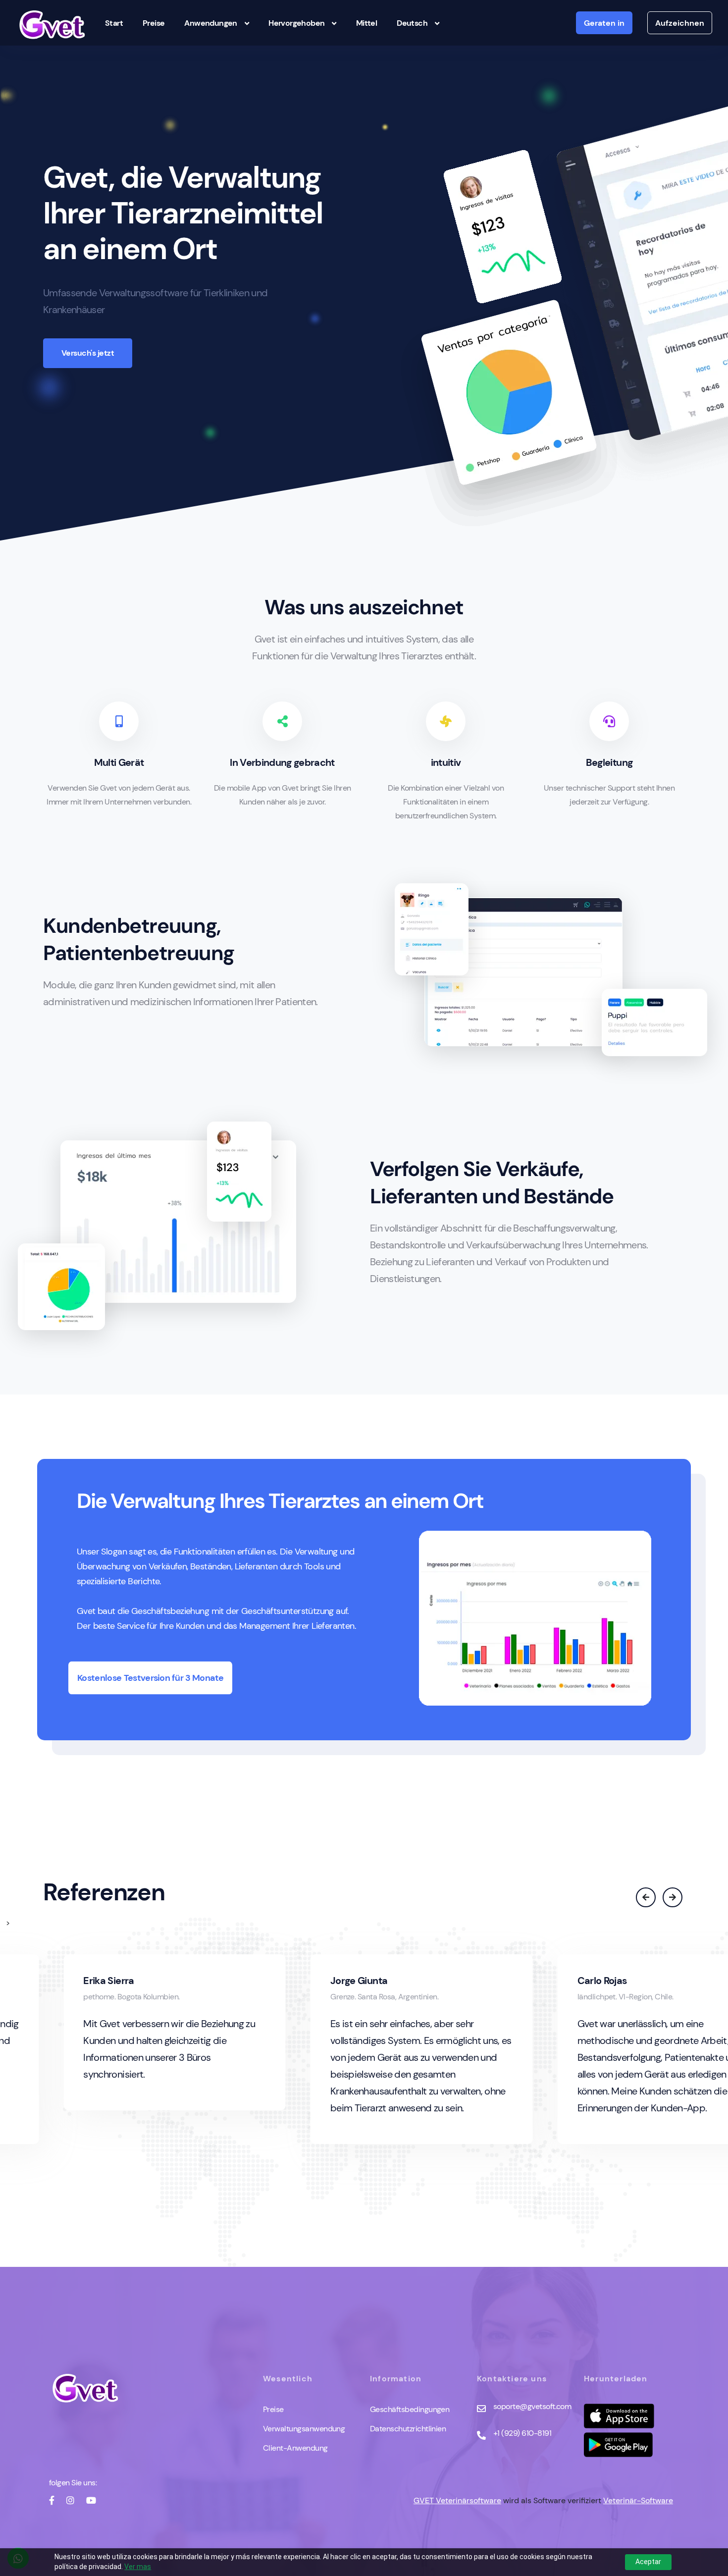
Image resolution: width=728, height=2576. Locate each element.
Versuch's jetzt (88, 353)
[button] (647, 1898)
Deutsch (412, 23)
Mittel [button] (366, 23)
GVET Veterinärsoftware (457, 2500)
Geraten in (604, 23)
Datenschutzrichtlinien (408, 2429)
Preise (154, 23)
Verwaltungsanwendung (304, 2429)
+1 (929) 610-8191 (522, 2433)
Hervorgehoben (296, 23)
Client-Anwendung (295, 2448)
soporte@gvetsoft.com (532, 2406)
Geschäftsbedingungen (410, 2409)
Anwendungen (210, 23)
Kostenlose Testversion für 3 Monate (151, 1678)
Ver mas (138, 2567)
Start (114, 23)
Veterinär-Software (638, 2500)
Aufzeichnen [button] (680, 23)
